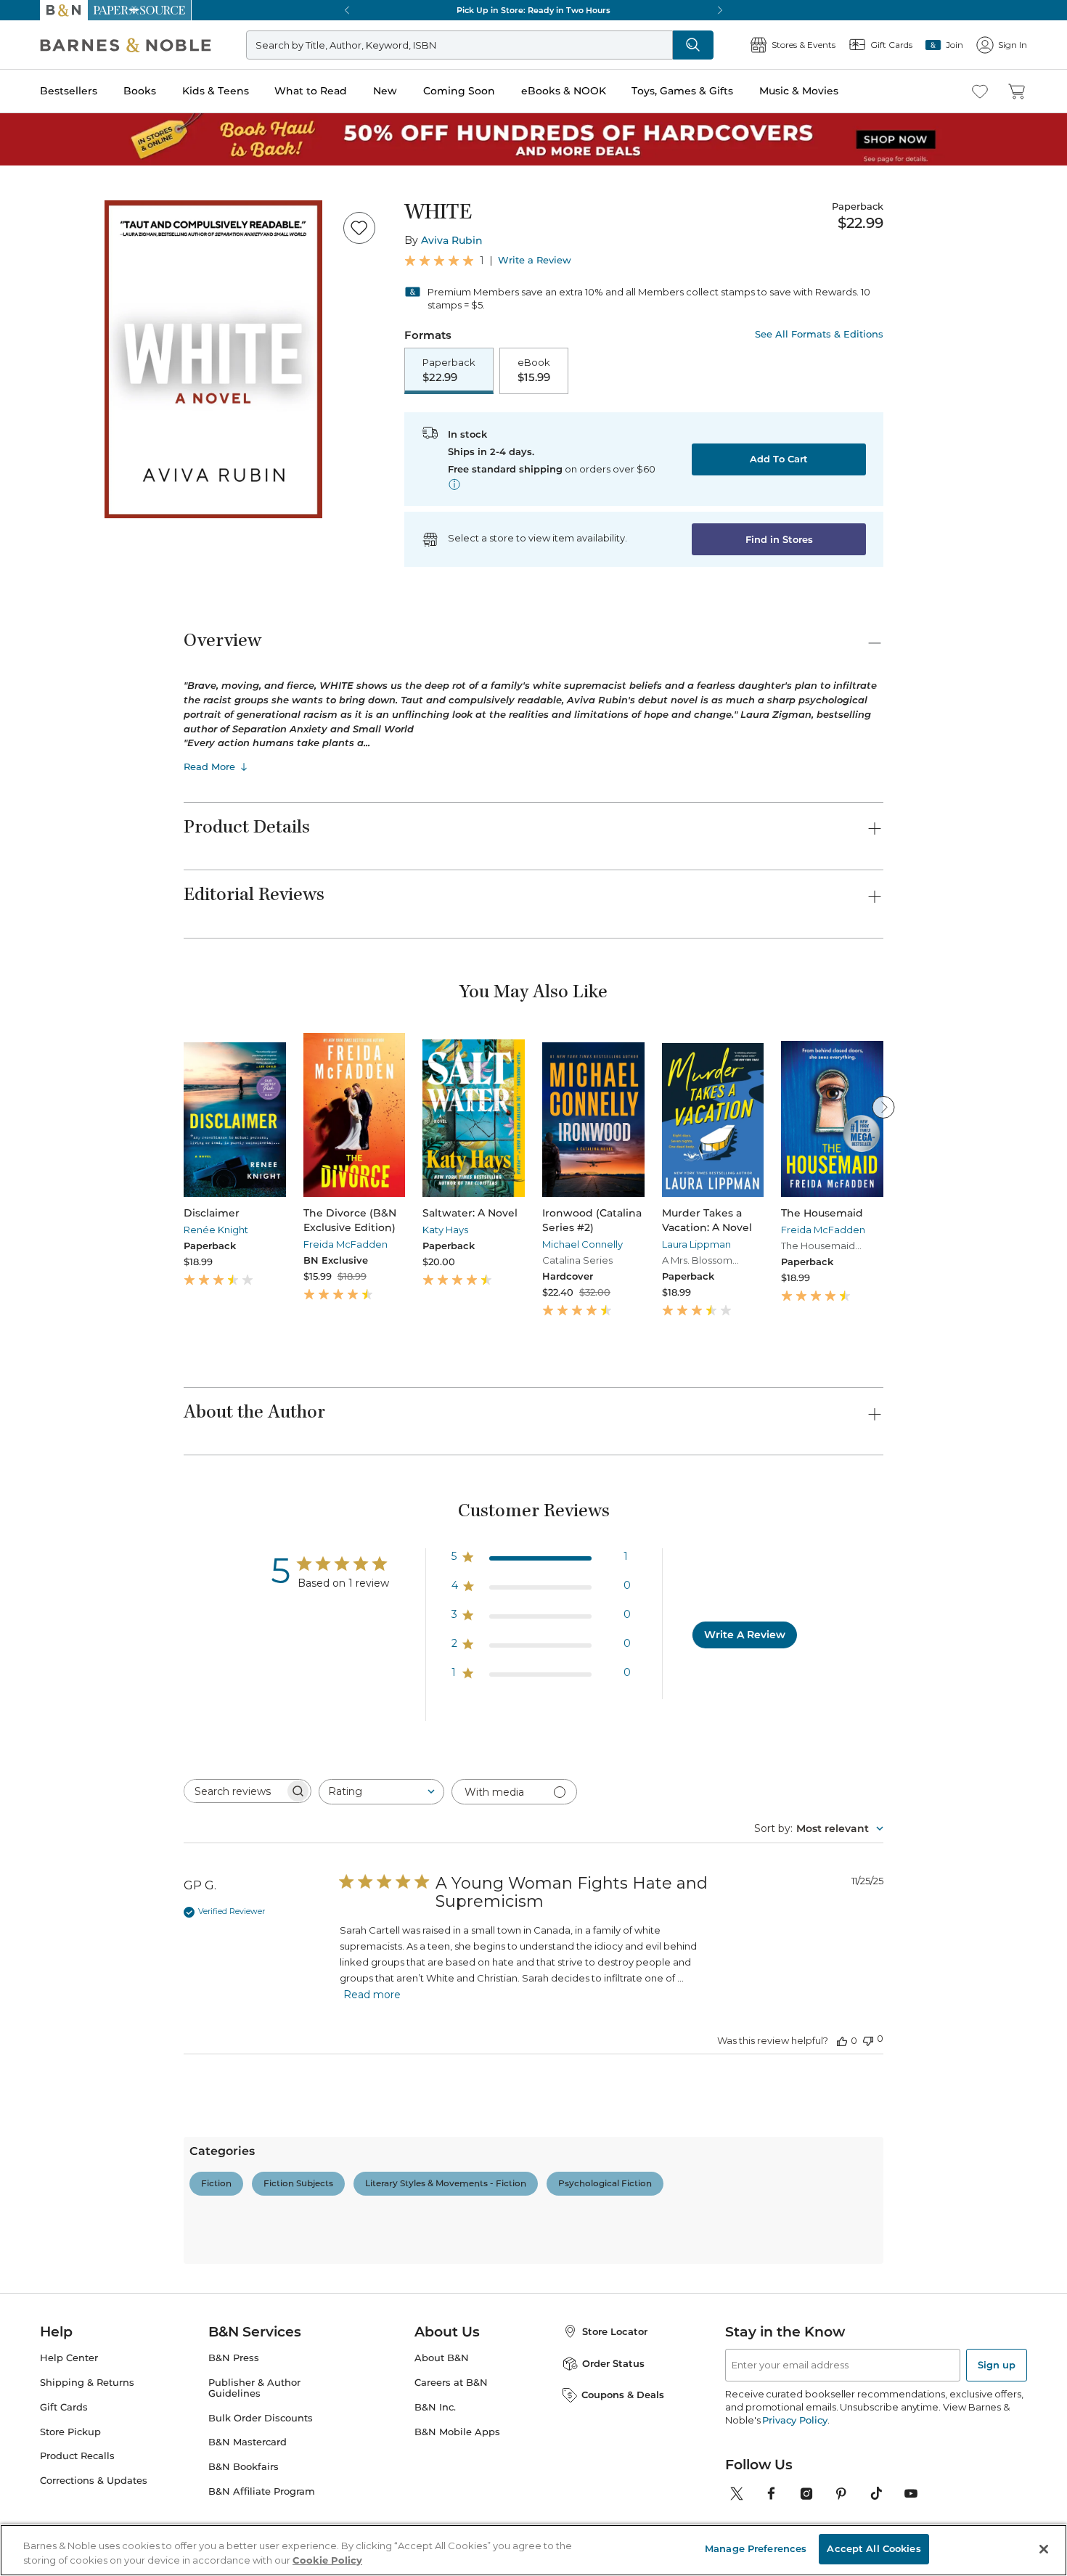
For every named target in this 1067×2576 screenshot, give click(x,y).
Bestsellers (69, 91)
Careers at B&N (451, 2383)
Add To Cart (779, 459)
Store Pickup (70, 2432)
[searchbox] (234, 1791)
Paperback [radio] (449, 370)
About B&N (442, 2358)
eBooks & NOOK (564, 91)
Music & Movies (799, 91)
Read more (372, 1995)
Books (140, 91)
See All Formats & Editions (819, 334)
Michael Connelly (582, 1244)
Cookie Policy (327, 2560)
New (385, 91)
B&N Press (234, 2358)
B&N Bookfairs (244, 2467)
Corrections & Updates (94, 2481)
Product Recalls (77, 2456)
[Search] (693, 45)
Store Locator (615, 2331)
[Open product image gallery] (213, 359)
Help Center (69, 2358)
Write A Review (745, 1635)
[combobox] (381, 1792)
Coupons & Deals (623, 2395)
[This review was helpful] (842, 2040)
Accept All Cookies (874, 2548)
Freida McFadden (346, 1244)
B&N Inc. (435, 2407)
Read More (209, 766)
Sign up (997, 2365)
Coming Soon (459, 91)
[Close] (1044, 2549)
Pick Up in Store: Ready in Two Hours (533, 10)
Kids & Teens (216, 91)
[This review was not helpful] (868, 2039)
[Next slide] (883, 1107)
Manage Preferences (756, 2548)
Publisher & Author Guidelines (254, 2388)
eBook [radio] (534, 370)
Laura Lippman (696, 1244)
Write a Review (535, 260)
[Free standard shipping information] (454, 484)
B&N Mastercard (248, 2442)
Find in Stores (779, 539)
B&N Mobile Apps (457, 2432)
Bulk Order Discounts (261, 2418)
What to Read (311, 91)
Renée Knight (216, 1230)
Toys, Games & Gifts (682, 91)
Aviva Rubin (452, 240)
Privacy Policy (794, 2420)
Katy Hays (445, 1230)
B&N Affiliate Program (262, 2491)
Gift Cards (64, 2407)
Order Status (613, 2363)
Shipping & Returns (87, 2383)
